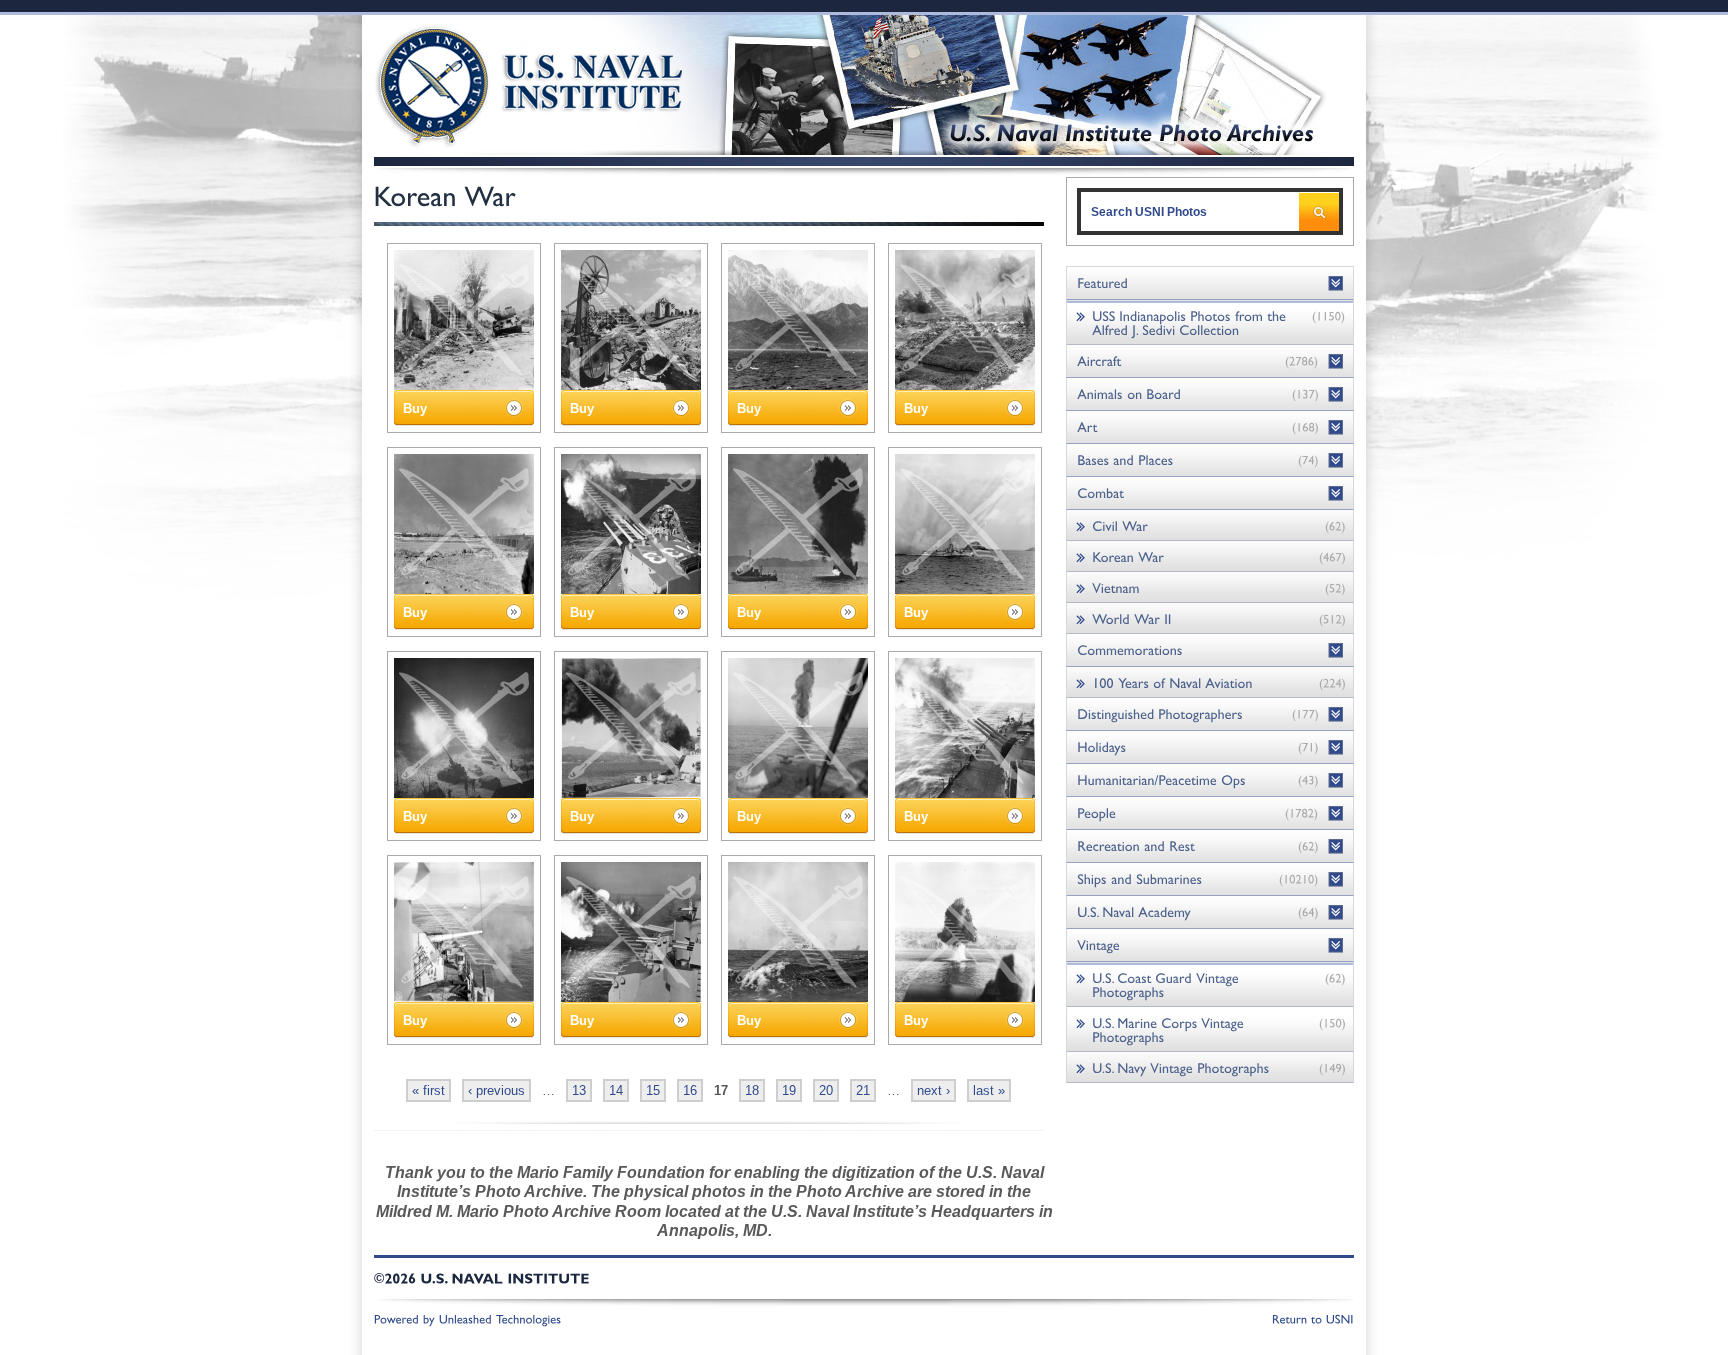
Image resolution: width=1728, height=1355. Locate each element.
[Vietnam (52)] (1210, 587)
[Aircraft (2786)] (1210, 361)
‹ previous (496, 1090)
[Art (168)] (1210, 427)
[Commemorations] (1210, 650)
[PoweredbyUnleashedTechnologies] (468, 1318)
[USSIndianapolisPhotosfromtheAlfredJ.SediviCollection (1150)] (1210, 322)
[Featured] (1210, 283)
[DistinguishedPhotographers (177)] (1210, 714)
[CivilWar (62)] (1210, 525)
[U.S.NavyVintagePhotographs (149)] (1210, 1067)
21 (863, 1090)
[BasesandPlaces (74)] (1210, 460)
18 (752, 1090)
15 (653, 1090)
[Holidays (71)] (1210, 747)
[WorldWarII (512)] (1210, 618)
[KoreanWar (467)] (1210, 556)
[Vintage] (1210, 945)
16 (690, 1090)
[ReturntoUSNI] (1313, 1318)
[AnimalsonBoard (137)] (1210, 394)
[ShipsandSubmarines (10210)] (1210, 879)
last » (989, 1090)
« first (428, 1090)
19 (789, 1090)
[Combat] (1210, 493)
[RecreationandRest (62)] (1210, 846)
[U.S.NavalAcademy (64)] (1210, 912)
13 (579, 1090)
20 (826, 1090)
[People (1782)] (1210, 813)
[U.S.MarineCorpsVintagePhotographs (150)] (1210, 1029)
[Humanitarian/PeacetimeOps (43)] (1210, 780)
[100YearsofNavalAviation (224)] (1210, 682)
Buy (415, 408)
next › (933, 1090)
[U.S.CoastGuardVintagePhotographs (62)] (1210, 984)
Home (507, 82)
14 (616, 1090)
